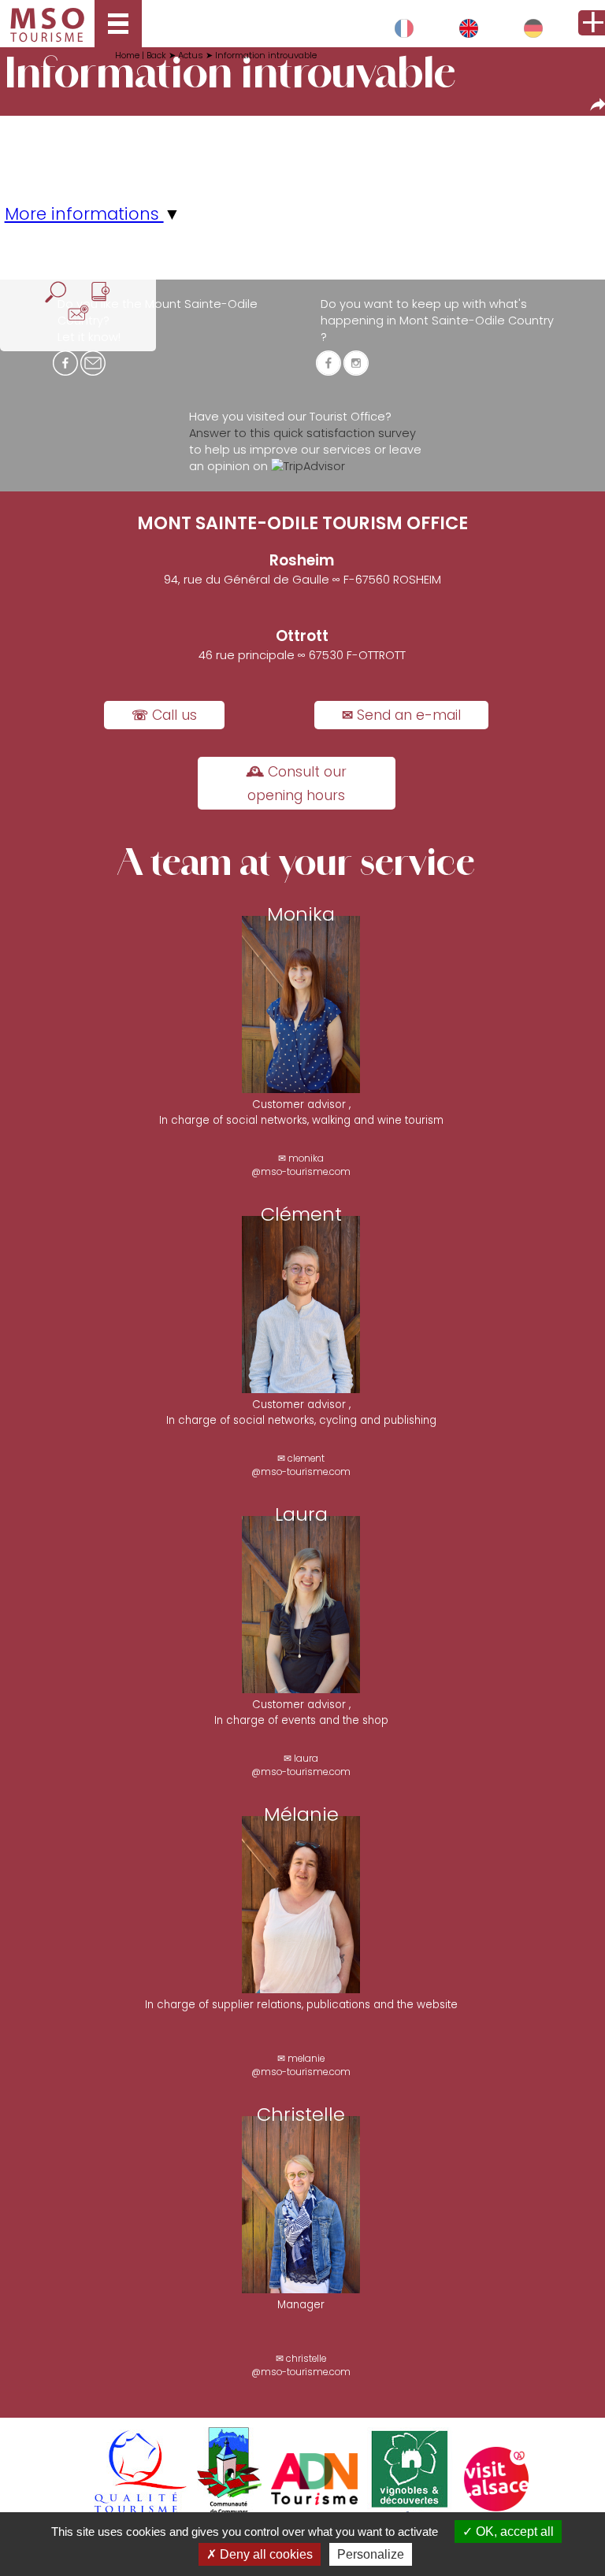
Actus (191, 55)
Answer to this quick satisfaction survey (302, 433)
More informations (84, 214)
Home (128, 55)
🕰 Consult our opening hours (297, 784)
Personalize (371, 2554)
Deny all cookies (265, 2554)
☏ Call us (164, 715)
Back (158, 55)
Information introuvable (266, 55)
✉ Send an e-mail (401, 715)
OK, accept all (513, 2532)
